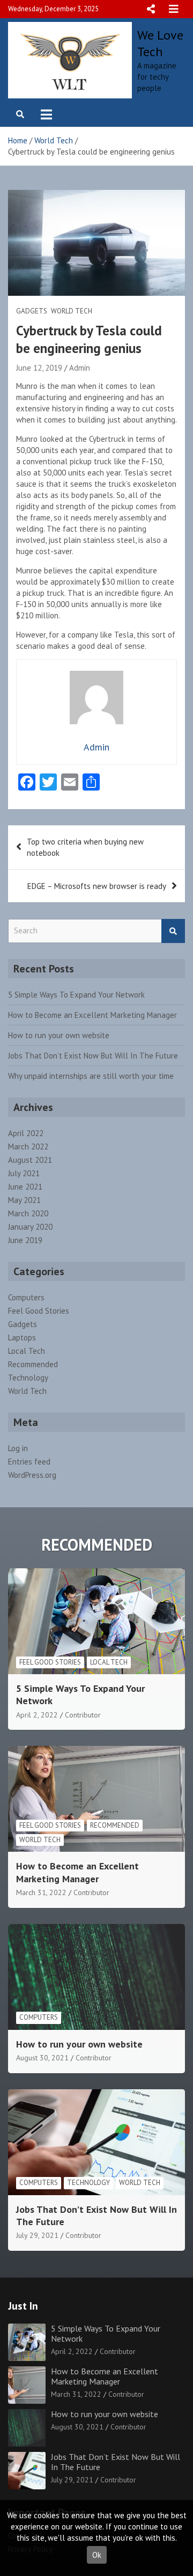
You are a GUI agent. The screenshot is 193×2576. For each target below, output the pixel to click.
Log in (18, 1448)
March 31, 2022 (41, 1892)
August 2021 (30, 1160)
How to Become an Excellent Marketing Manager (92, 1015)
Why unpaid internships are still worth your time (91, 1076)
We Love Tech (160, 43)
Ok (97, 2555)
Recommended (33, 1364)
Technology (28, 1378)
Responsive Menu (151, 9)
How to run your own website (59, 1035)
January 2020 (30, 1227)
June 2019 (25, 1240)
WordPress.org (32, 1475)
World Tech (72, 311)
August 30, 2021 (42, 2058)
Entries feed (29, 1462)
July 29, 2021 (37, 2235)
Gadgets (32, 311)
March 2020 (28, 1213)
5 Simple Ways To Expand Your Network (76, 995)
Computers (26, 1297)
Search (173, 931)
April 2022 (26, 1133)
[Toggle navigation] (46, 114)
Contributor (83, 1715)
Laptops (22, 1337)
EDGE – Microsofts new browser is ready (97, 886)
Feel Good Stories (39, 1311)
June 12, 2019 (39, 368)
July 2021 (24, 1173)
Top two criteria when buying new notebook (85, 847)
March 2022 (28, 1147)
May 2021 (24, 1200)
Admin (80, 368)
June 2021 (25, 1187)
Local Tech (27, 1351)
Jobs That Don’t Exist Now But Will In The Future (93, 1056)
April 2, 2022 (37, 1715)
